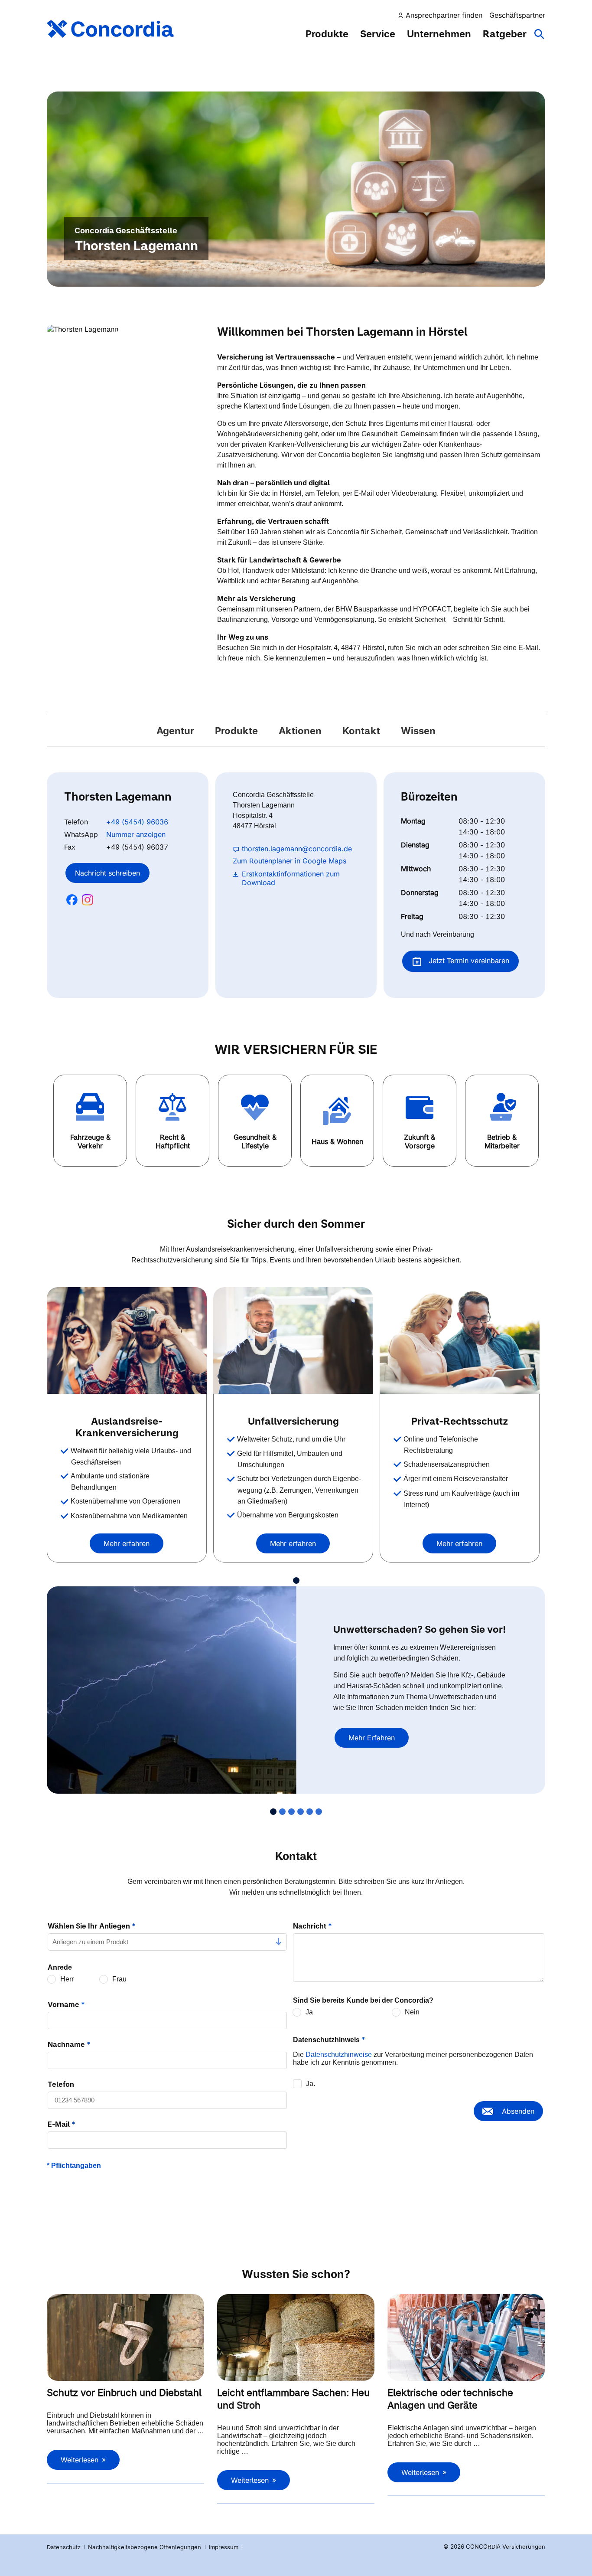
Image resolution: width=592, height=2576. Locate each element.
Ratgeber (505, 34)
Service (378, 34)
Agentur (175, 731)
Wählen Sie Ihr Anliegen (92, 1926)
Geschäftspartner (517, 15)
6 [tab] (319, 1812)
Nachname (69, 2044)
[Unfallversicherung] (293, 1340)
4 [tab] (301, 1812)
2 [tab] (282, 1812)
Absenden (518, 2111)
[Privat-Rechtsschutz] (460, 1340)
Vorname (66, 2004)
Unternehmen (439, 34)
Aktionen (300, 731)
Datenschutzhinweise (339, 2055)
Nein (412, 2012)
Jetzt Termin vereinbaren (468, 961)
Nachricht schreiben (107, 873)
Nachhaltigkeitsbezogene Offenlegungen (145, 2547)
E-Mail (62, 2124)
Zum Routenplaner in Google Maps (289, 861)
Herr (67, 1979)
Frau (119, 1979)
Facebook (72, 900)
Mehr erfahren (127, 1543)
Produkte (327, 34)
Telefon (61, 2084)
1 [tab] (296, 1581)
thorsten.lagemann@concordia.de (297, 849)
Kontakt (361, 731)
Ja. (311, 2084)
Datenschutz (64, 2547)
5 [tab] (310, 1812)
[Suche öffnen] (540, 38)
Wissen (418, 731)
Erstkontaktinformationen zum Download (291, 878)
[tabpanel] (130, 1425)
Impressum (224, 2547)
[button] (90, 1121)
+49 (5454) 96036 (137, 822)
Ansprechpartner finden (444, 15)
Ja (309, 2012)
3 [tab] (291, 1812)
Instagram (88, 900)
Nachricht (312, 1926)
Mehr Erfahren (372, 1738)
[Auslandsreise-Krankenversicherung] (127, 1340)
